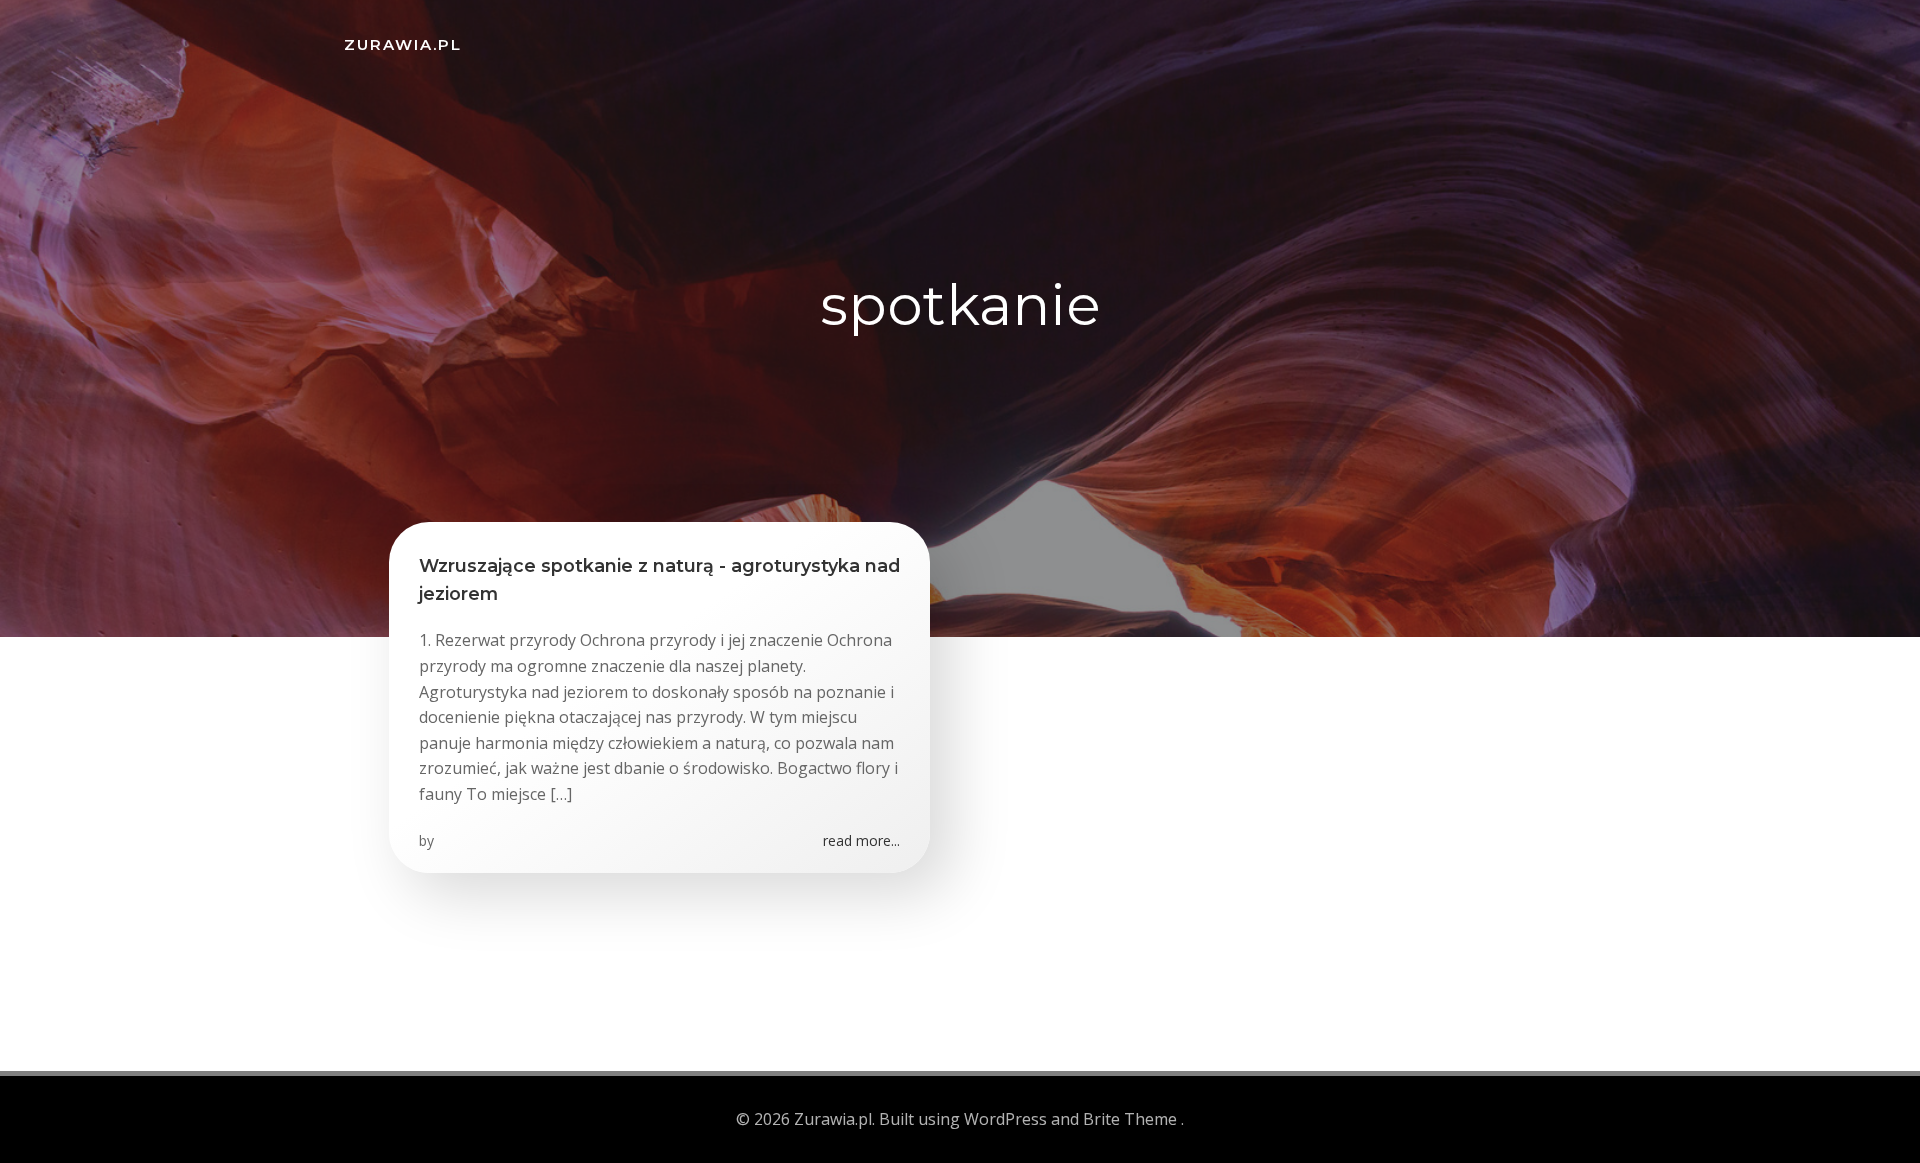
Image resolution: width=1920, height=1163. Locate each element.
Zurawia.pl (403, 44)
